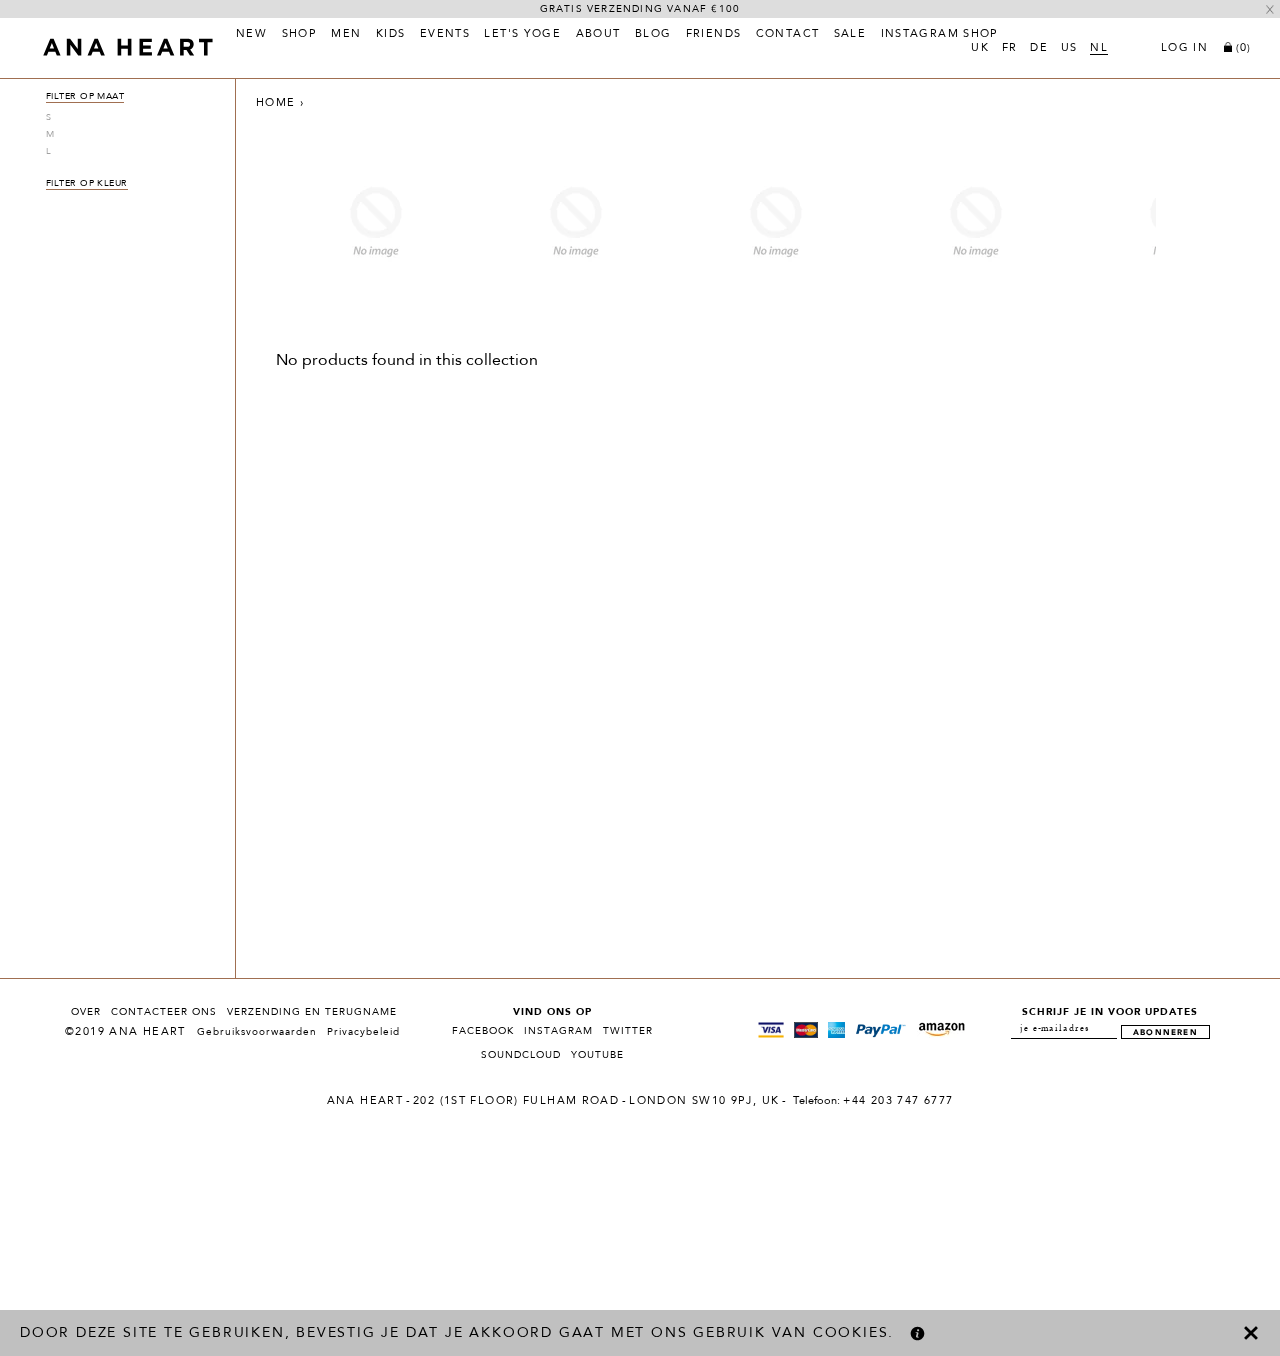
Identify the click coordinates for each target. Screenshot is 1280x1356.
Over (86, 1012)
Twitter (628, 1031)
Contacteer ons (164, 1012)
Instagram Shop (940, 35)
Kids (391, 35)
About (598, 35)
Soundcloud (521, 1055)
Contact (788, 35)
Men (346, 35)
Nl (1099, 49)
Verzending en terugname (312, 1012)
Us (1069, 49)
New (251, 35)
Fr (1010, 49)
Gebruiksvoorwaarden (257, 1032)
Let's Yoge (522, 35)
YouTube (597, 1055)
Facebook (483, 1031)
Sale (850, 35)
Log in (1184, 49)
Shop (300, 35)
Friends (714, 35)
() (1243, 48)
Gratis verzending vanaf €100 (640, 9)
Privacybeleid (363, 1032)
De (1039, 49)
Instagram (558, 1031)
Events (445, 35)
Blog (653, 35)
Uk (980, 49)
